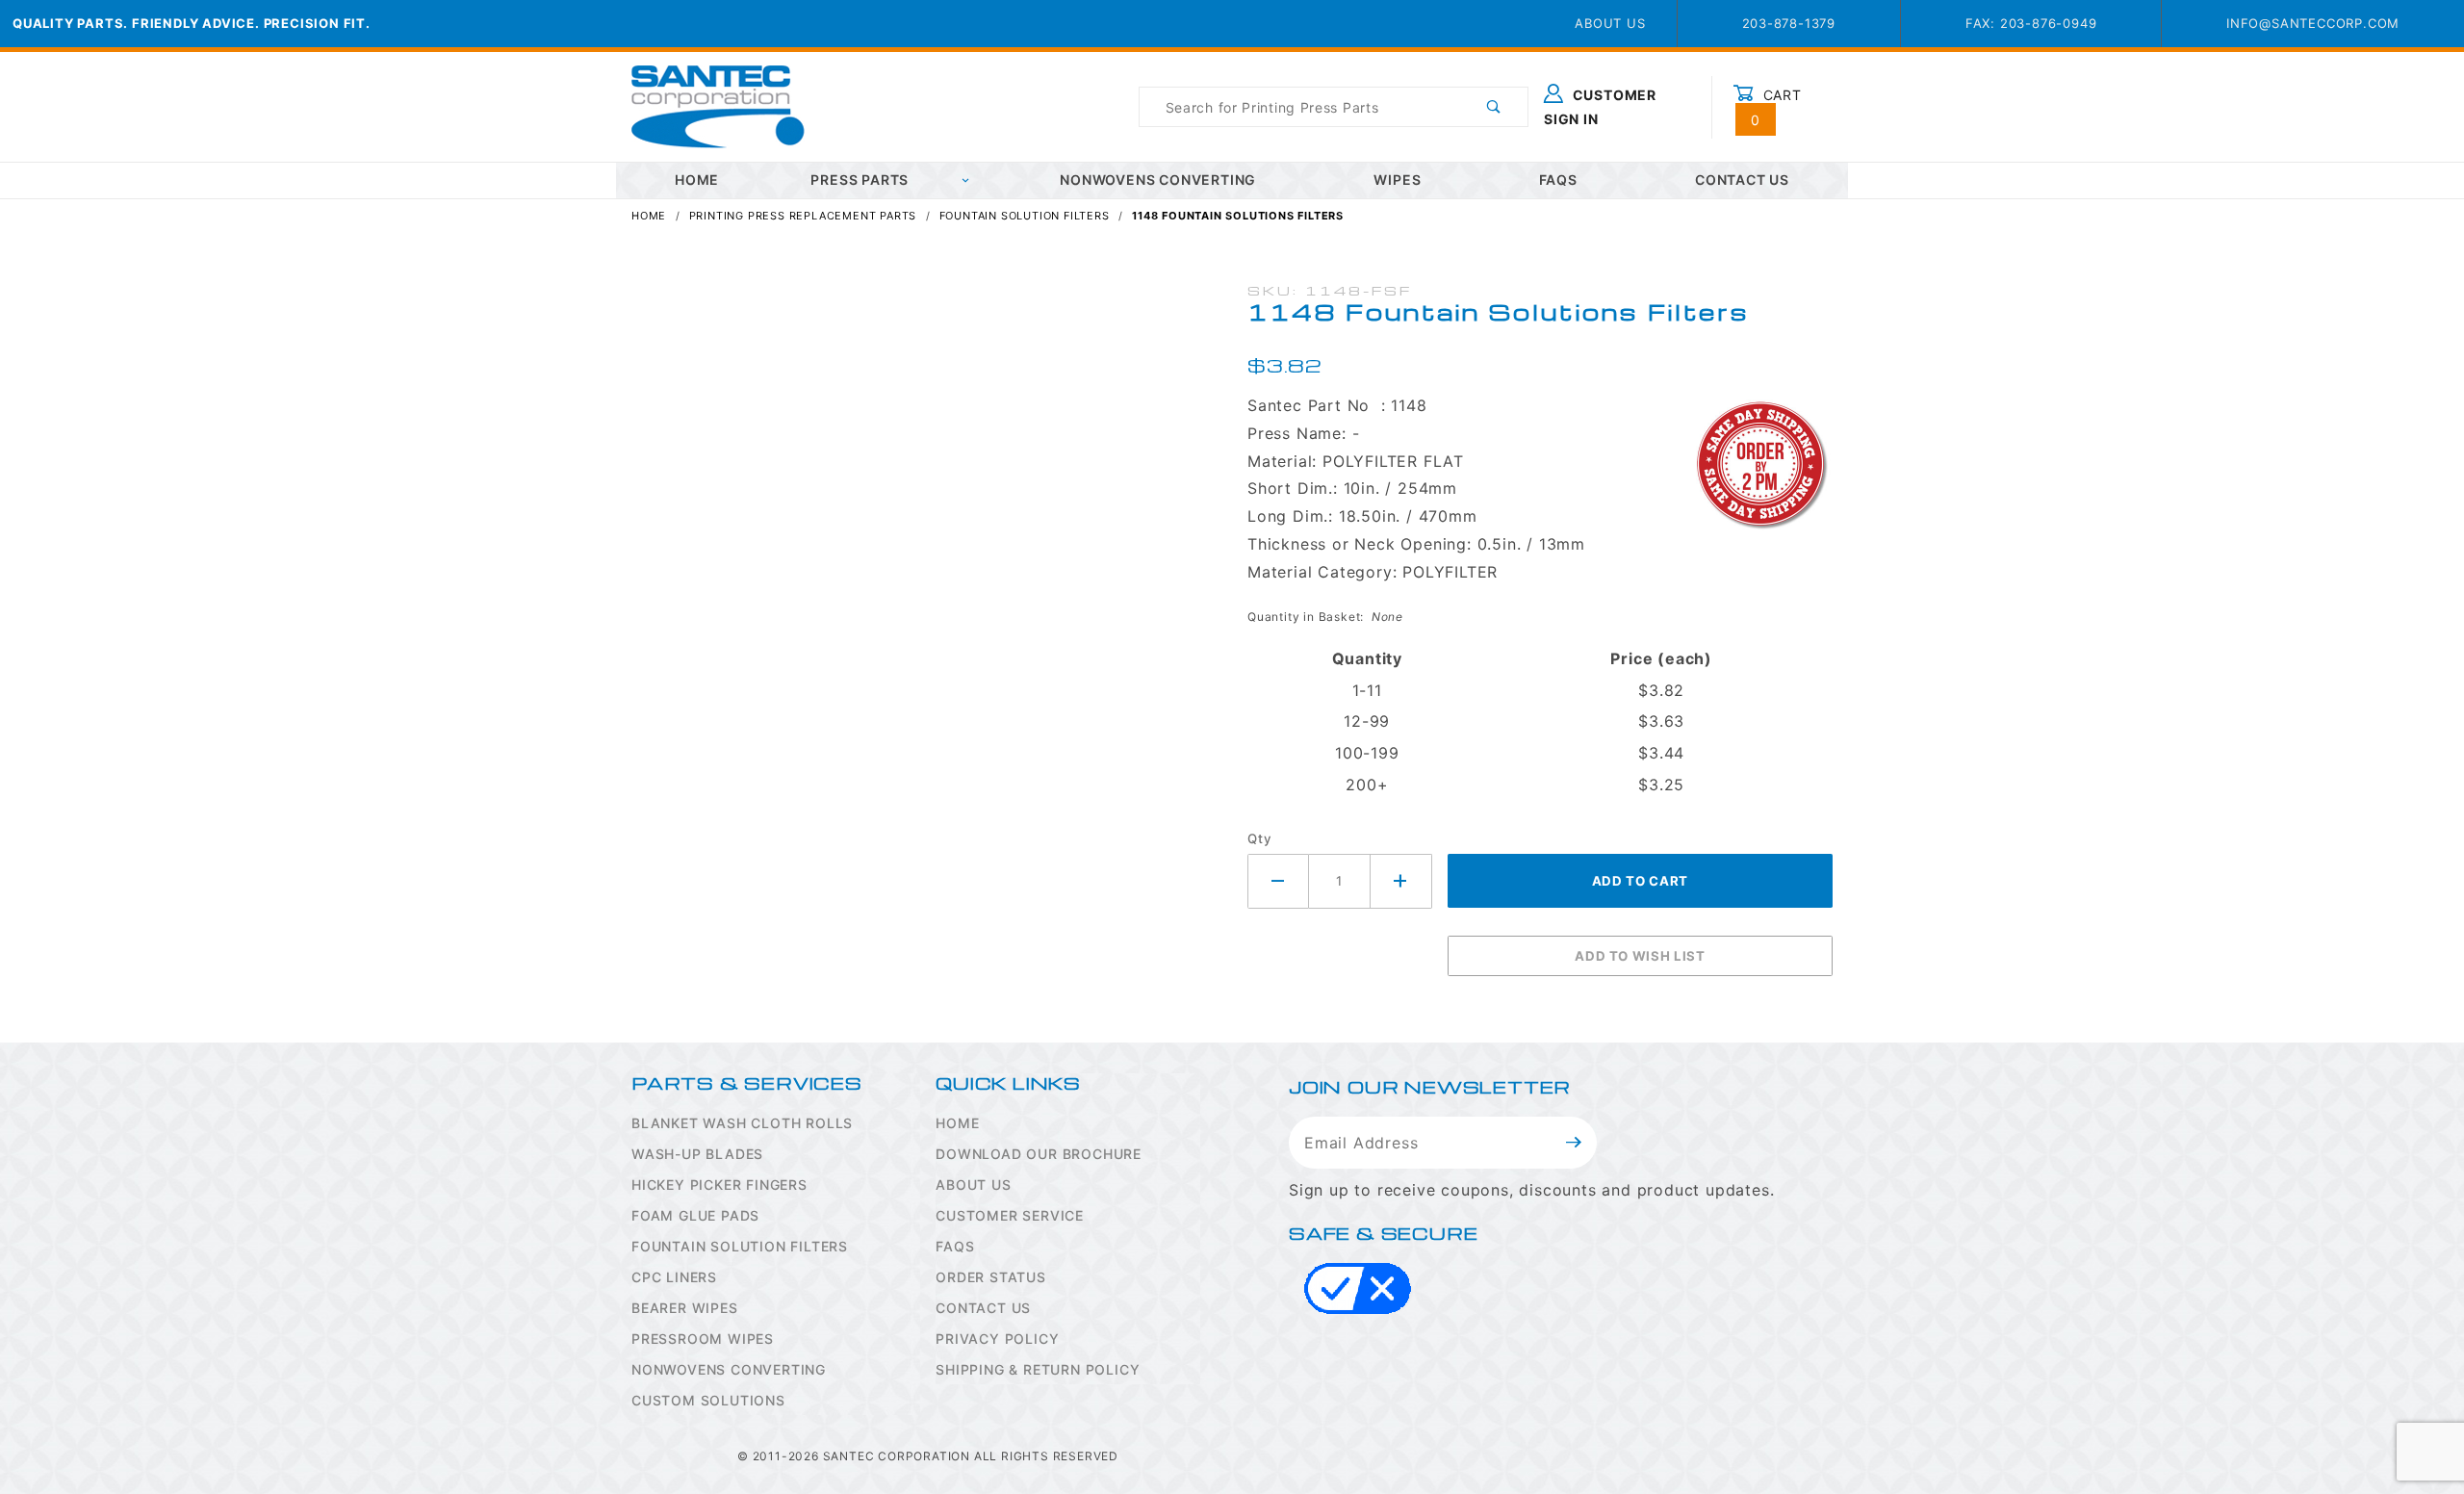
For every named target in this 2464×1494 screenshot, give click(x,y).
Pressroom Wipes (703, 1339)
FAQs (1558, 180)
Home (957, 1123)
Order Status (991, 1277)
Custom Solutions (708, 1400)
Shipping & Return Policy (1038, 1369)
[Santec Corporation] (718, 105)
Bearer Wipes (685, 1308)
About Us (1610, 23)
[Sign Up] (1574, 1143)
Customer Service (1010, 1215)
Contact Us (1742, 180)
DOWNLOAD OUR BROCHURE (1039, 1154)
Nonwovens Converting (1158, 180)
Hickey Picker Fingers (719, 1185)
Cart (1776, 107)
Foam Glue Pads (695, 1215)
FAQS (955, 1246)
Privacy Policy (997, 1339)
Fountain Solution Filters (740, 1246)
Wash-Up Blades (697, 1154)
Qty (1259, 838)
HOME (697, 180)
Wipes (1397, 180)
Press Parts (860, 180)
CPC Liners (674, 1277)
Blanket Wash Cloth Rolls (742, 1123)
